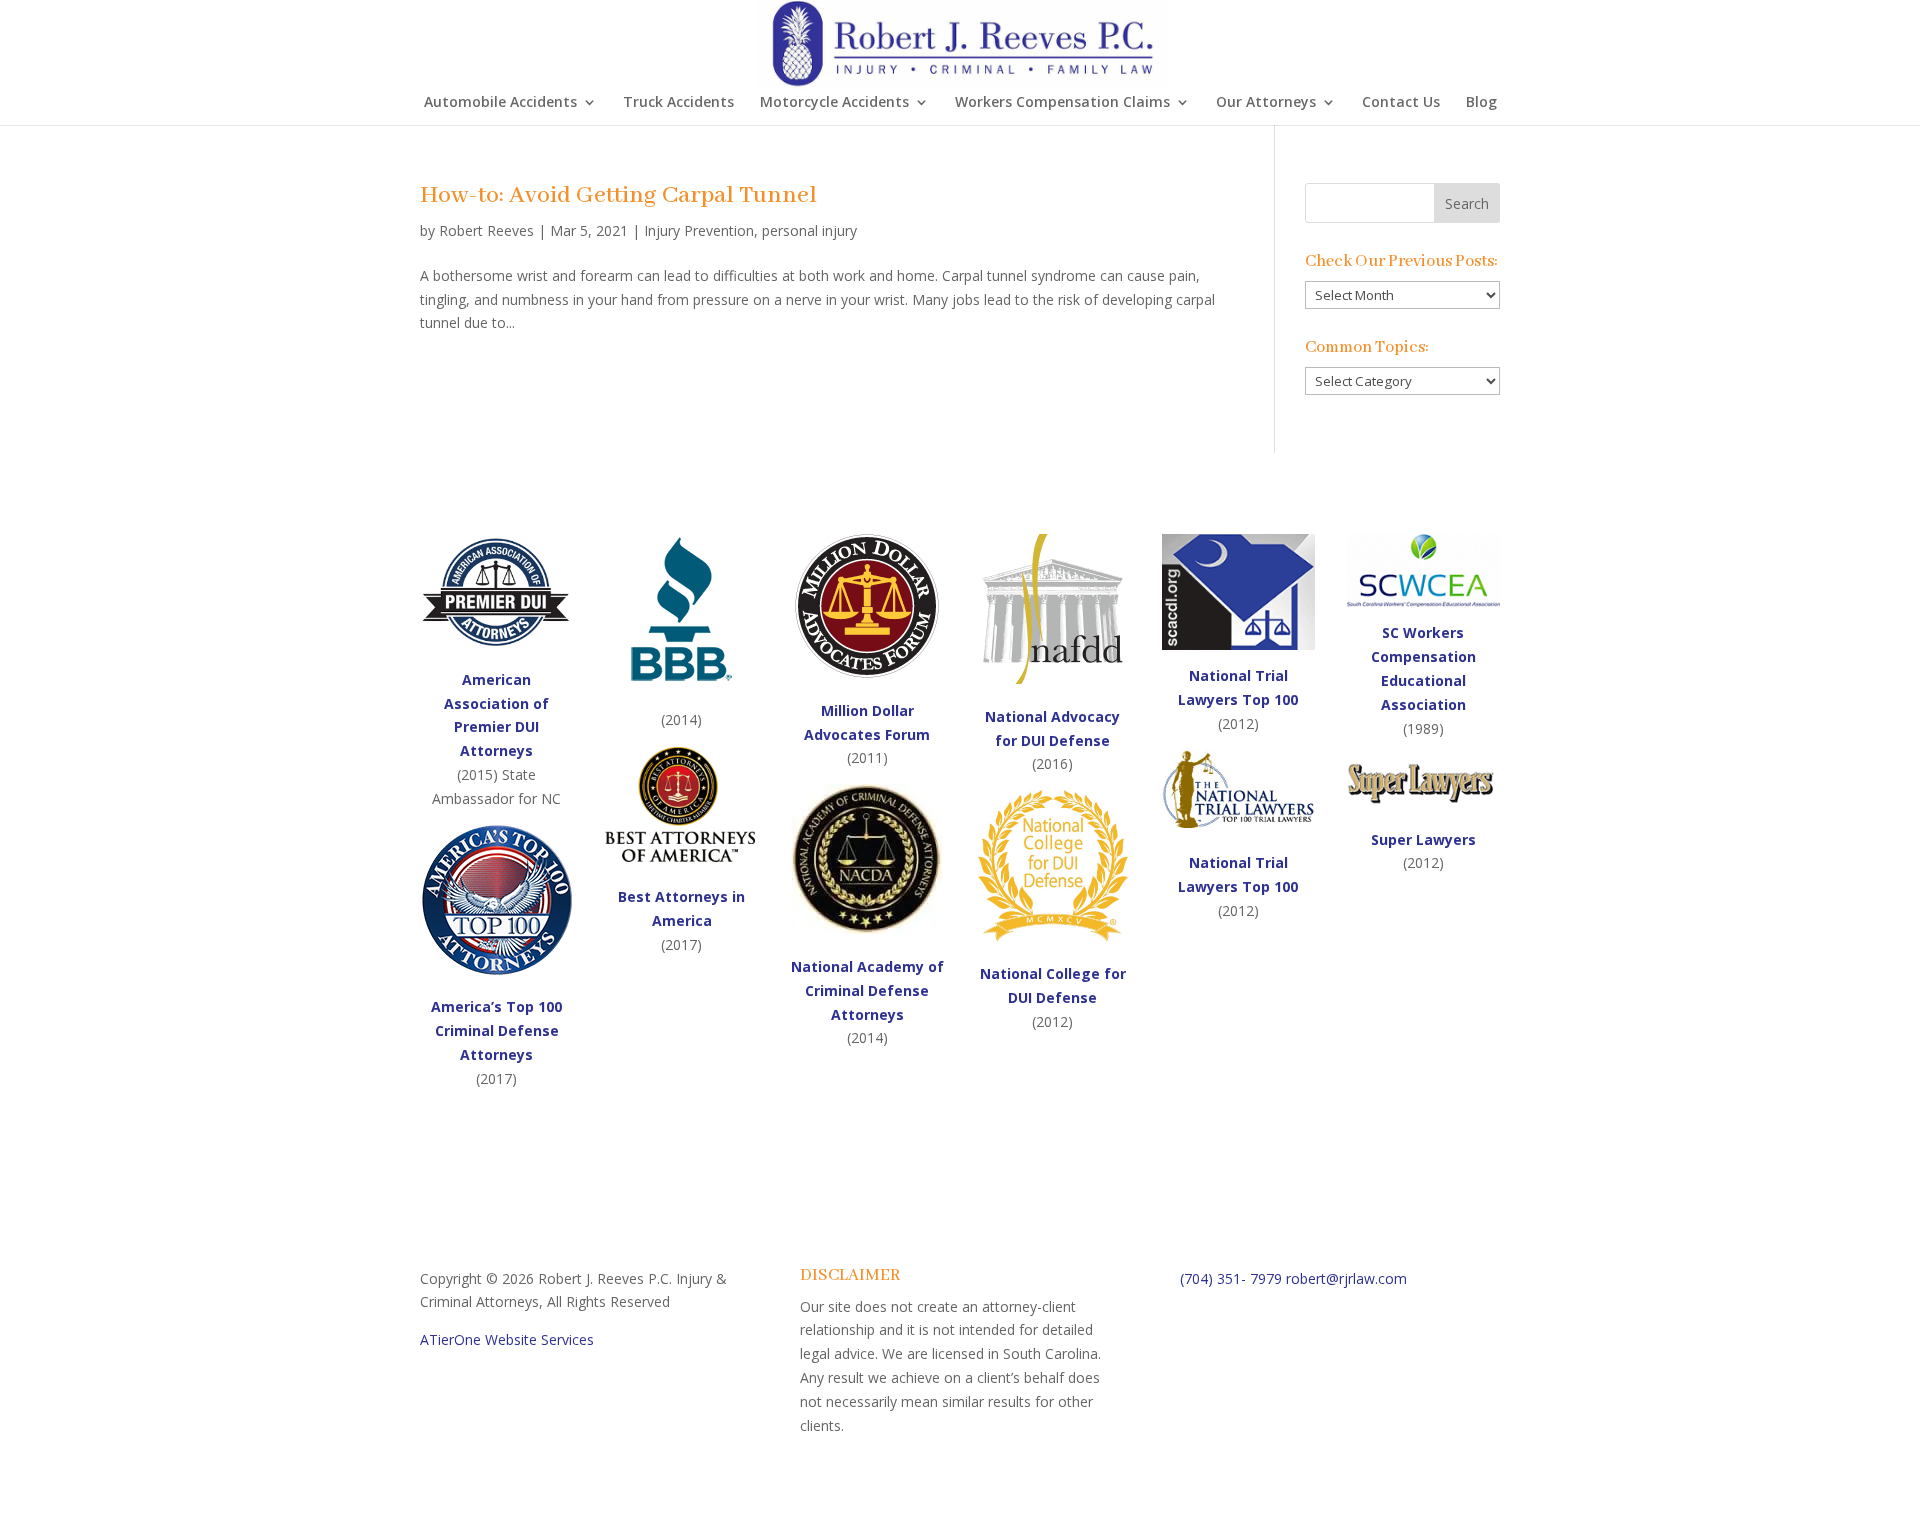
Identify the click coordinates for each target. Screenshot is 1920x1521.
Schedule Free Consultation (1331, 1344)
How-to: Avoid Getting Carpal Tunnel (618, 195)
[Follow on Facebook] (1196, 1416)
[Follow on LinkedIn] (1276, 1416)
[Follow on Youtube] (1316, 1416)
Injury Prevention (699, 230)
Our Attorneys (1266, 103)
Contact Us (1401, 103)
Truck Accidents (678, 103)
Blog (1481, 103)
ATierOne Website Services (507, 1339)
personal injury (809, 230)
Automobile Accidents (500, 103)
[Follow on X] (1236, 1416)
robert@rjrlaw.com (1346, 1278)
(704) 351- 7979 (1231, 1278)
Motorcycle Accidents (834, 103)
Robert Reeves (486, 230)
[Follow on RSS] (1356, 1416)
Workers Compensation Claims (1062, 103)
